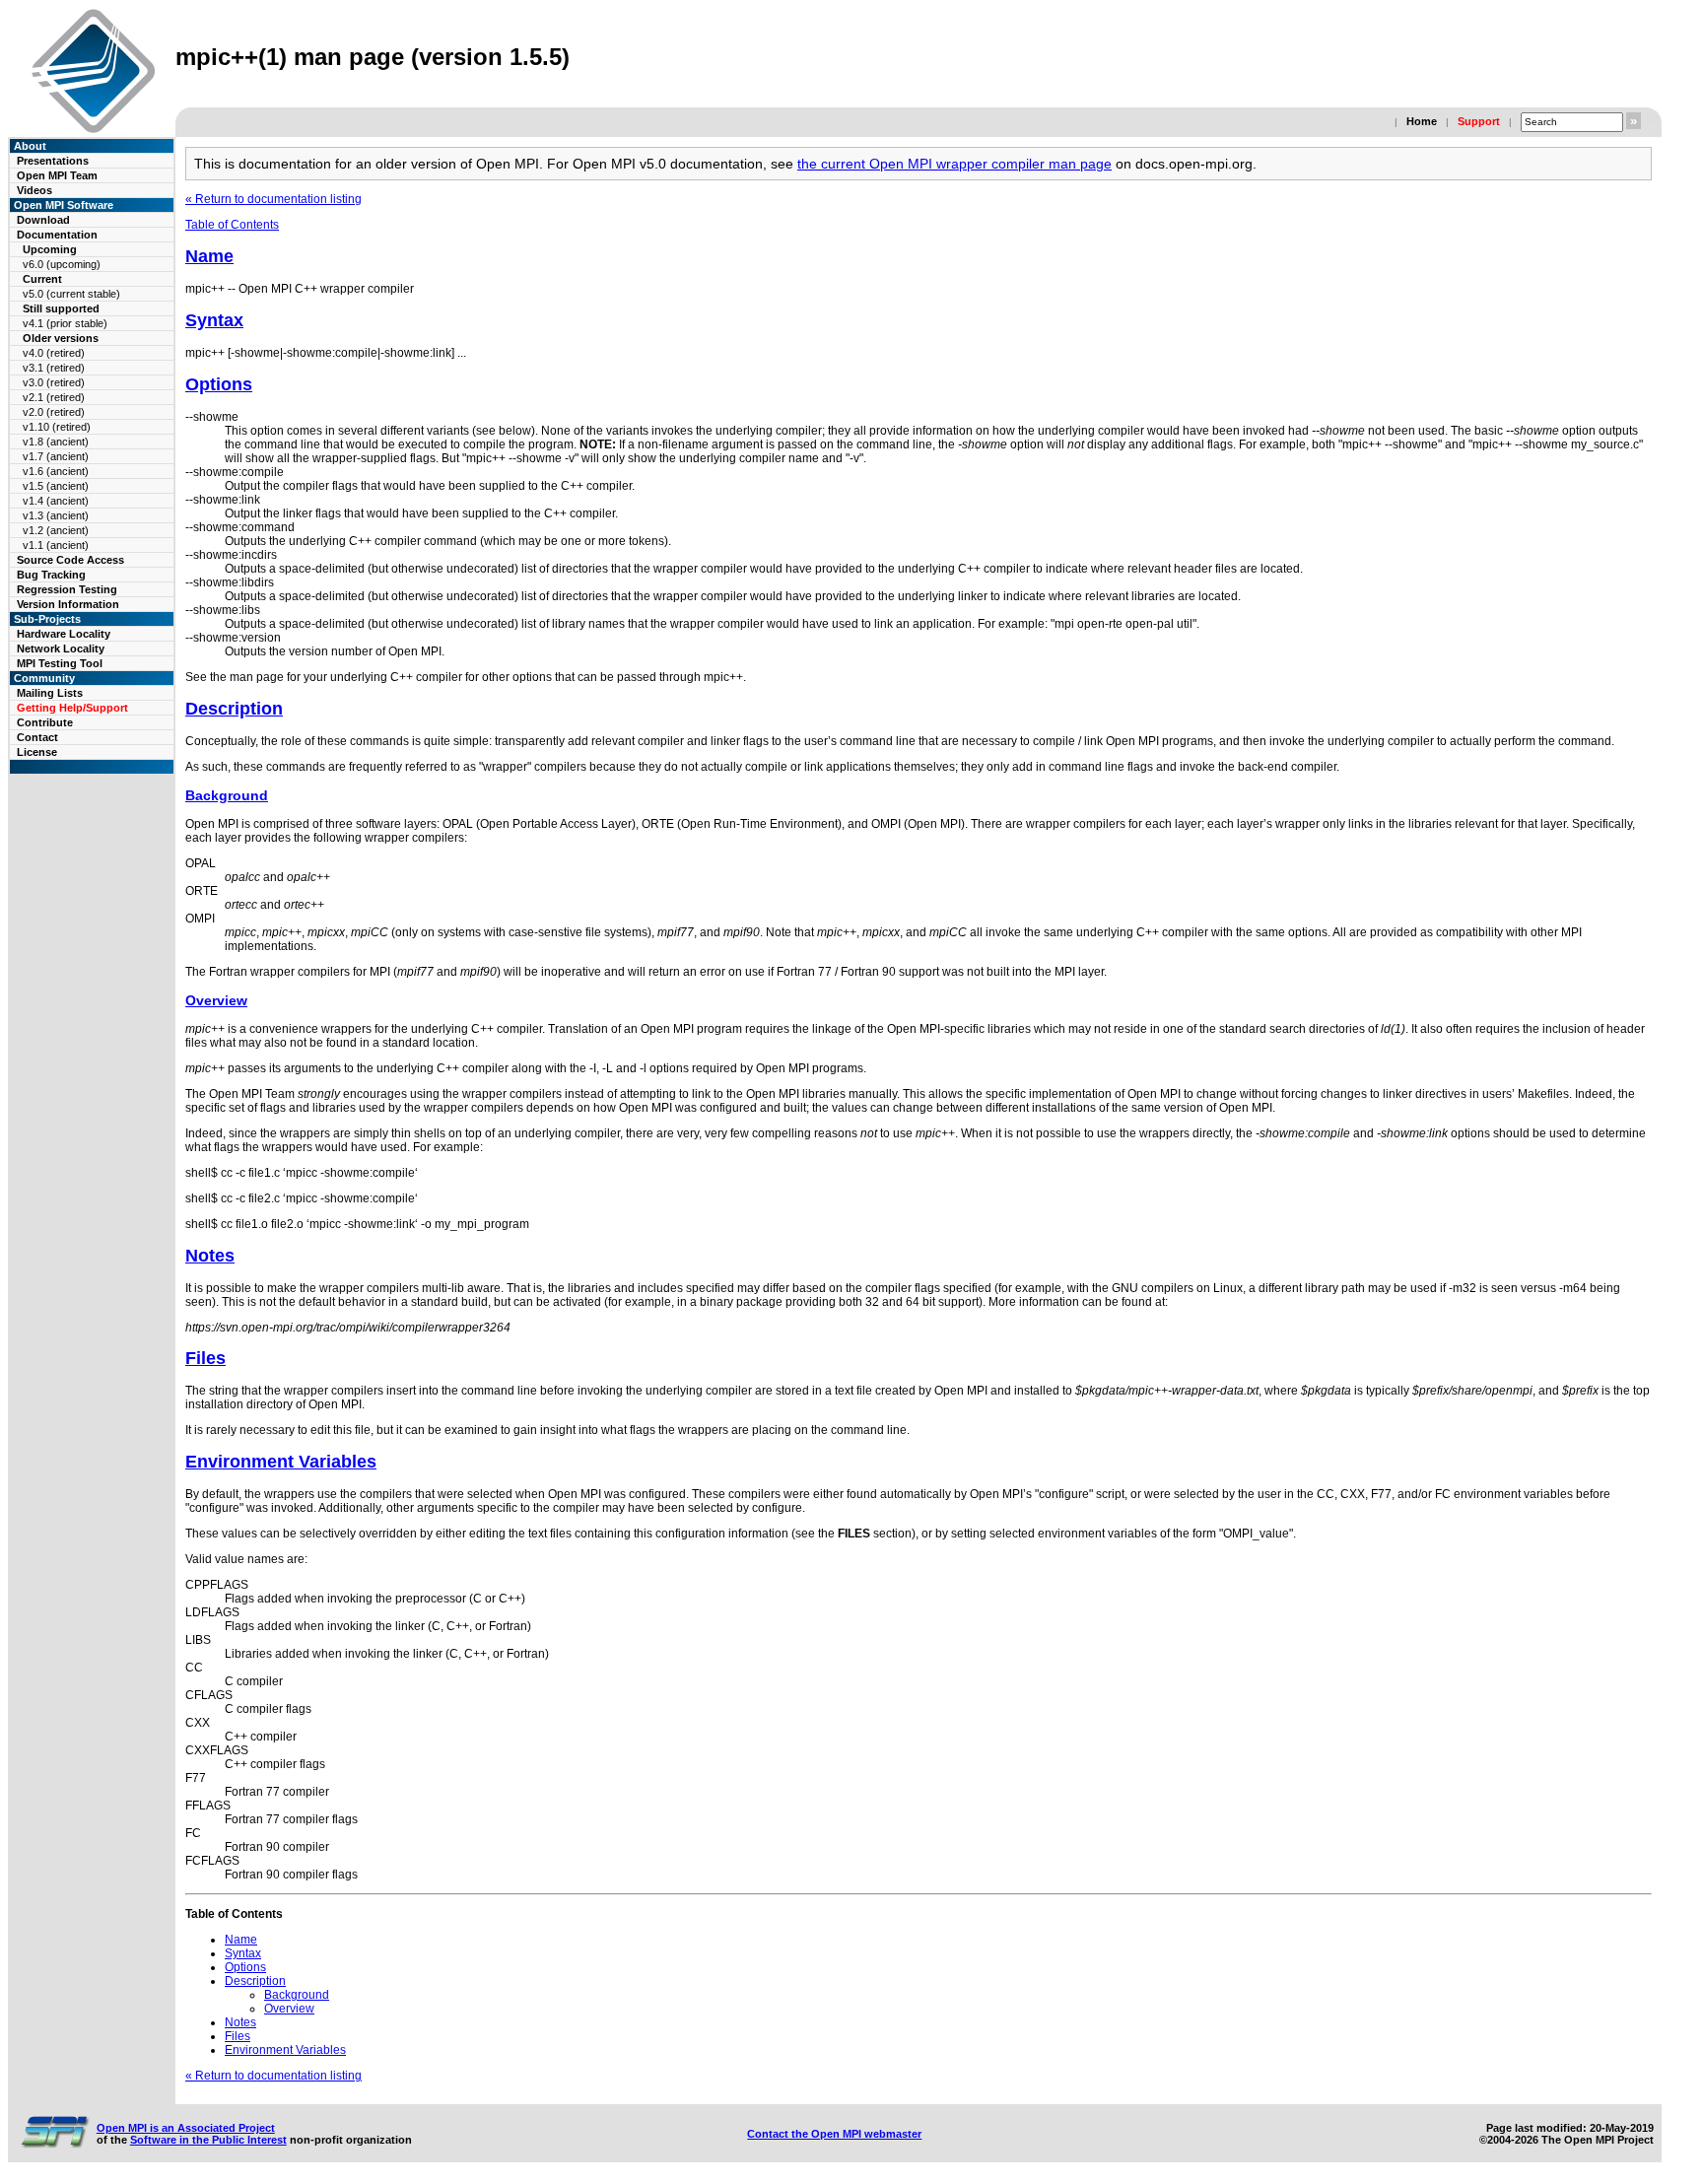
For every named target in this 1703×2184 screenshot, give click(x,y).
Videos (34, 190)
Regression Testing (67, 589)
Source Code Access (70, 560)
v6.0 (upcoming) (62, 264)
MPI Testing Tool (60, 663)
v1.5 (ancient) (56, 486)
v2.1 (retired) (54, 397)
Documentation (57, 235)
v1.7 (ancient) (56, 456)
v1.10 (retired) (57, 427)
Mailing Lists (50, 693)
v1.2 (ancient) (56, 530)
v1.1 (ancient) (56, 545)
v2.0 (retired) (54, 412)
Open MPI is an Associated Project (186, 2128)
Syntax (214, 320)
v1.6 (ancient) (56, 471)
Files (205, 1358)
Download (43, 220)
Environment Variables (281, 1462)
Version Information (68, 604)
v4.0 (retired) (54, 353)
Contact (37, 737)
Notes (210, 1256)
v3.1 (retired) (54, 368)
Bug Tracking (51, 575)
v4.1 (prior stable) (65, 323)
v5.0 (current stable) (71, 294)
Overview (216, 1000)
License (37, 752)
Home (1422, 121)
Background (227, 795)
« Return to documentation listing (273, 199)
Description (234, 709)
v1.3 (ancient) (56, 515)
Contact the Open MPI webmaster (834, 2134)
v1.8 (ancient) (56, 442)
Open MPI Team (57, 175)
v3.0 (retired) (54, 382)
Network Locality (61, 648)
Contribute (45, 722)
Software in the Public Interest (208, 2140)
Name (209, 256)
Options (219, 384)
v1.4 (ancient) (56, 501)
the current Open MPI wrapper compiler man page (954, 164)
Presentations (53, 161)
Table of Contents (232, 225)
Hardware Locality (64, 634)
